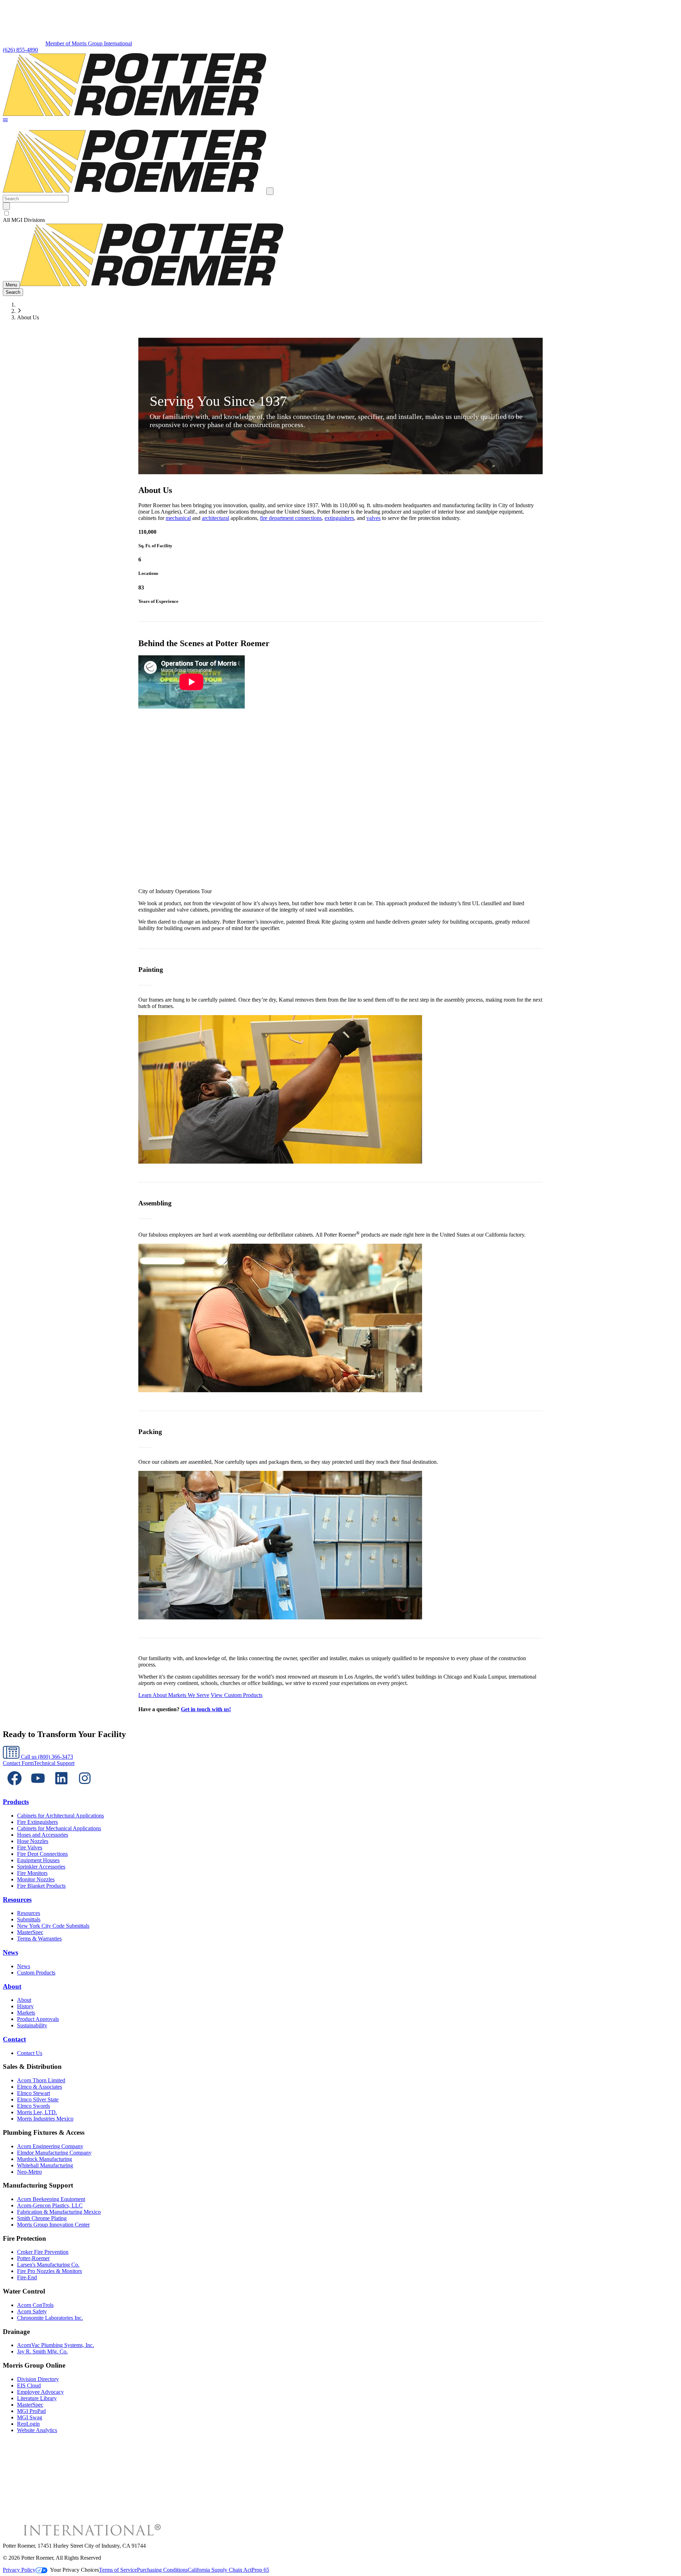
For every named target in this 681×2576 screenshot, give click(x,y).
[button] (5, 121)
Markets (26, 2013)
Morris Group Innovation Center (53, 2225)
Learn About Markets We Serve (174, 1695)
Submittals (29, 1919)
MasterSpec (30, 1932)
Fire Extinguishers (37, 1822)
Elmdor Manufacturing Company (54, 2153)
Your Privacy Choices (74, 2570)
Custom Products (36, 1973)
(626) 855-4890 (20, 50)
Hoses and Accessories (43, 1835)
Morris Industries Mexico (45, 2119)
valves (373, 518)
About (12, 1986)
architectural (215, 518)
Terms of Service (118, 2570)
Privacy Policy (19, 2570)
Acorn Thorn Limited (41, 2080)
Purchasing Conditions (162, 2570)
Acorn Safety (32, 2311)
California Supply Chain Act (220, 2570)
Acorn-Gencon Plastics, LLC (50, 2205)
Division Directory (38, 2379)
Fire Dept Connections (42, 1854)
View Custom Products (237, 1695)
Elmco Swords (34, 2106)
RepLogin (28, 2424)
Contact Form (18, 1763)
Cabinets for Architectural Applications (60, 1816)
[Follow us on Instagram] (85, 1788)
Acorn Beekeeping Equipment (51, 2199)
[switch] (7, 213)
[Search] (6, 206)
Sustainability (32, 2025)
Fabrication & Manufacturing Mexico (59, 2212)
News (10, 1952)
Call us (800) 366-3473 (46, 1757)
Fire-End (27, 2277)
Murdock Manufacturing (45, 2159)
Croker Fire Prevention (43, 2252)
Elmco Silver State (38, 2099)
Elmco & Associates (40, 2087)
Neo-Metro (29, 2172)
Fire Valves (30, 1847)
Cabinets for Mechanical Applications (59, 1828)
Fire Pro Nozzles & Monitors (49, 2271)
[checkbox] (340, 213)
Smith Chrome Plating (42, 2218)
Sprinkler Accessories (41, 1867)
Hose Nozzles (33, 1841)
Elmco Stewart (34, 2093)
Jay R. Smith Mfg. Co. (42, 2351)
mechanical (178, 518)
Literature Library (37, 2398)
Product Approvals (38, 2019)
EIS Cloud (29, 2385)
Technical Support (54, 1763)
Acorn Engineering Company (50, 2146)
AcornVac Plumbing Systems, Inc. (56, 2345)
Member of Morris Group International (89, 43)
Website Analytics (37, 2430)
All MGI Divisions (24, 220)
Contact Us (30, 2053)
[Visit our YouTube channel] (38, 1788)
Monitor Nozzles (36, 1879)
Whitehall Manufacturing (45, 2165)
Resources (17, 1900)
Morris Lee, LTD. (37, 2112)
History (25, 2006)
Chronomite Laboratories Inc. (50, 2318)
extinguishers (339, 518)
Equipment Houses (38, 1860)
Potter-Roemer (33, 2258)
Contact (14, 2039)
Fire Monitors (32, 1873)
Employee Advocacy (40, 2392)
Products (16, 1802)
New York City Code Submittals (53, 1926)
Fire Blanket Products (41, 1886)
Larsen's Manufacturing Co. (48, 2265)
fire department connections (291, 518)
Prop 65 (260, 2570)
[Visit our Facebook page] (15, 1788)
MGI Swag (30, 2417)
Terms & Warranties (39, 1939)
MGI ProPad (31, 2411)
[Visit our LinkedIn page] (61, 1788)
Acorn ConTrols (35, 2305)
